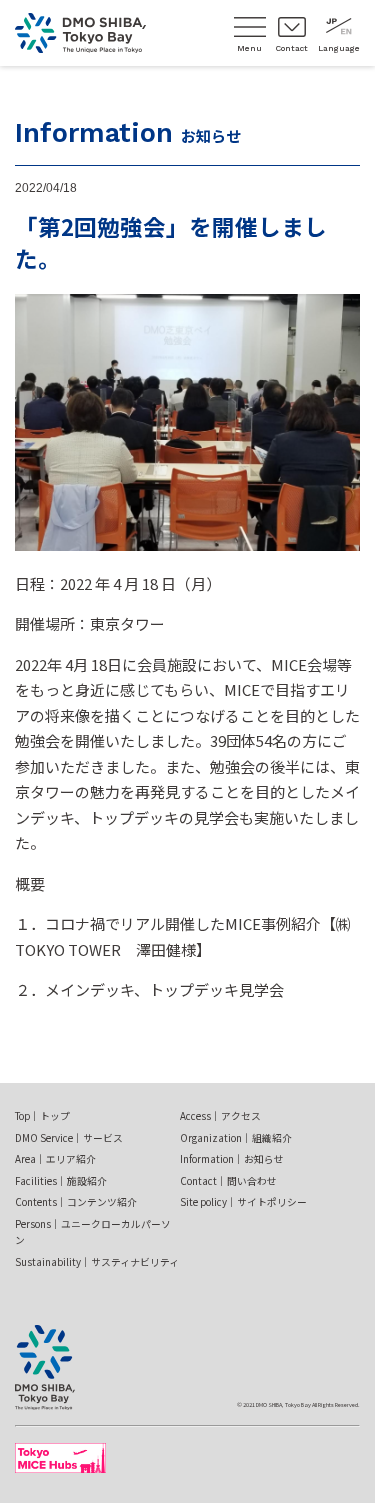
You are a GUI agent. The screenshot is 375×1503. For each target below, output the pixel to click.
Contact (228, 1181)
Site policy (243, 1202)
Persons (93, 1232)
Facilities (61, 1181)
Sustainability (97, 1262)
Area (55, 1159)
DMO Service (69, 1138)
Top (42, 1116)
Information (232, 1159)
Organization (236, 1138)
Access (220, 1116)
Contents (76, 1202)
